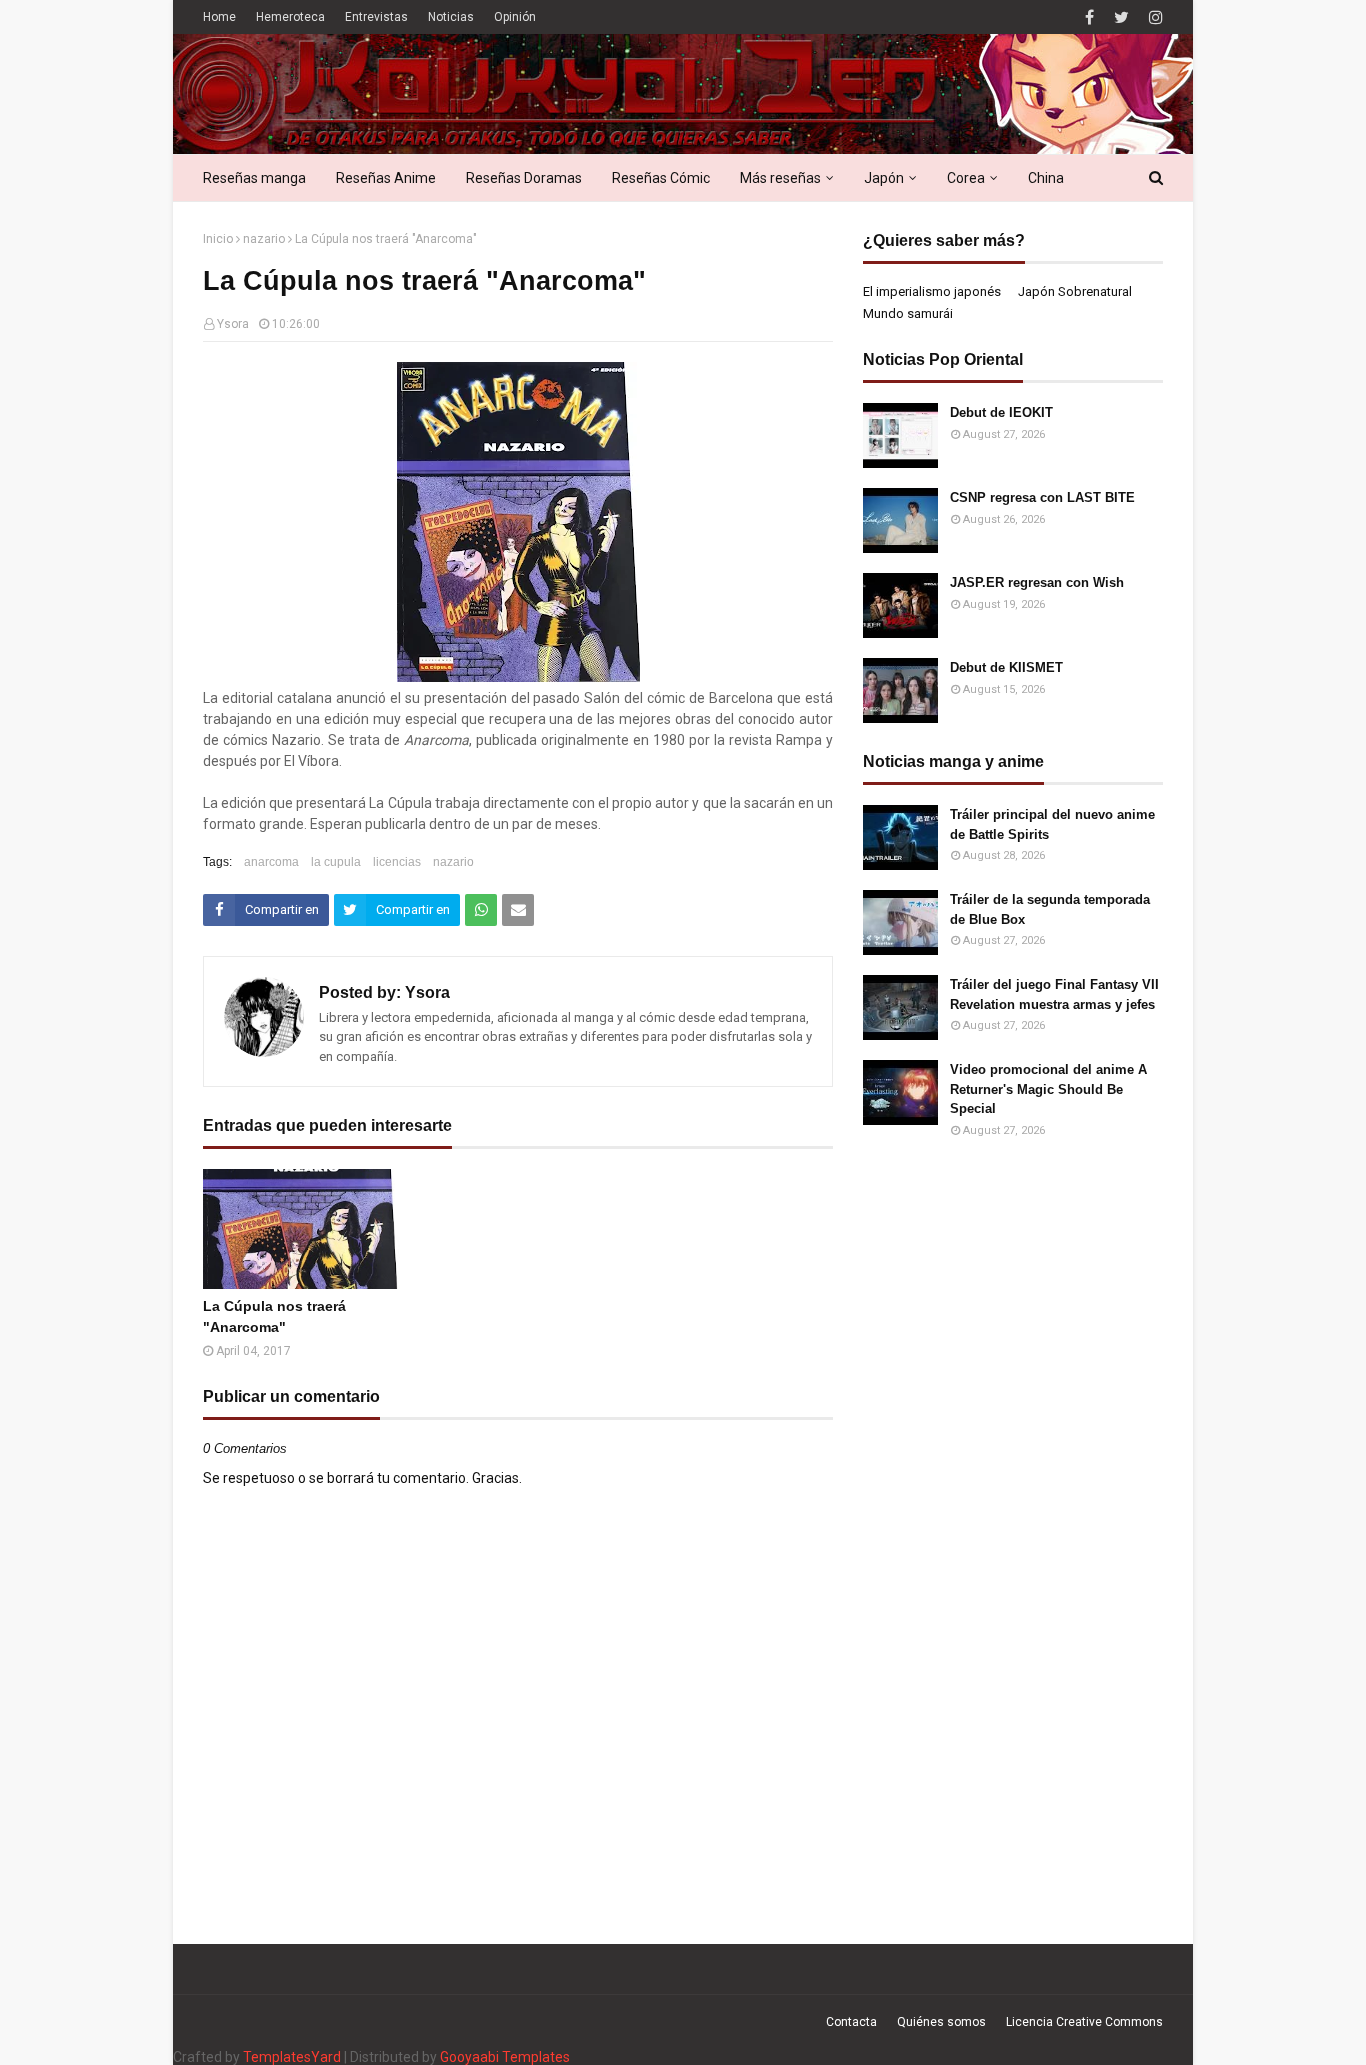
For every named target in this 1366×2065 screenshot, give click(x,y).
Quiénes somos (941, 2022)
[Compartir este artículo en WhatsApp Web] (481, 910)
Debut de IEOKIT (1001, 412)
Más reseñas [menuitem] (780, 178)
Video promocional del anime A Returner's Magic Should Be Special (1048, 1089)
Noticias (451, 17)
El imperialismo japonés (932, 291)
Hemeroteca (290, 17)
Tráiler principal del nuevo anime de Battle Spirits (1052, 824)
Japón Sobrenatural (1075, 291)
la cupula (336, 862)
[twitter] (1121, 17)
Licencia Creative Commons (1084, 2022)
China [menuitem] (1046, 178)
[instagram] (1153, 17)
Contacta (851, 2022)
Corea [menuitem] (966, 178)
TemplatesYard (292, 2057)
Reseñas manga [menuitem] (254, 178)
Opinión (515, 17)
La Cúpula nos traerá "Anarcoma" (274, 1316)
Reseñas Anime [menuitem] (386, 178)
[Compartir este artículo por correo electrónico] (518, 910)
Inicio (218, 239)
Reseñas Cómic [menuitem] (661, 178)
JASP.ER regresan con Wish (1037, 582)
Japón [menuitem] (884, 178)
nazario (264, 239)
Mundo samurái (908, 313)
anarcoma (271, 862)
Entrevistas (376, 17)
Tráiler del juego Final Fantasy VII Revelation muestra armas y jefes (1054, 994)
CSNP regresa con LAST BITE (1042, 497)
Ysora (233, 324)
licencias (397, 862)
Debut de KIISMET (1006, 667)
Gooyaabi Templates (505, 2057)
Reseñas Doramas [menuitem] (524, 178)
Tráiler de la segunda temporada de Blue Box (1050, 909)
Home (219, 17)
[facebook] (1089, 17)
